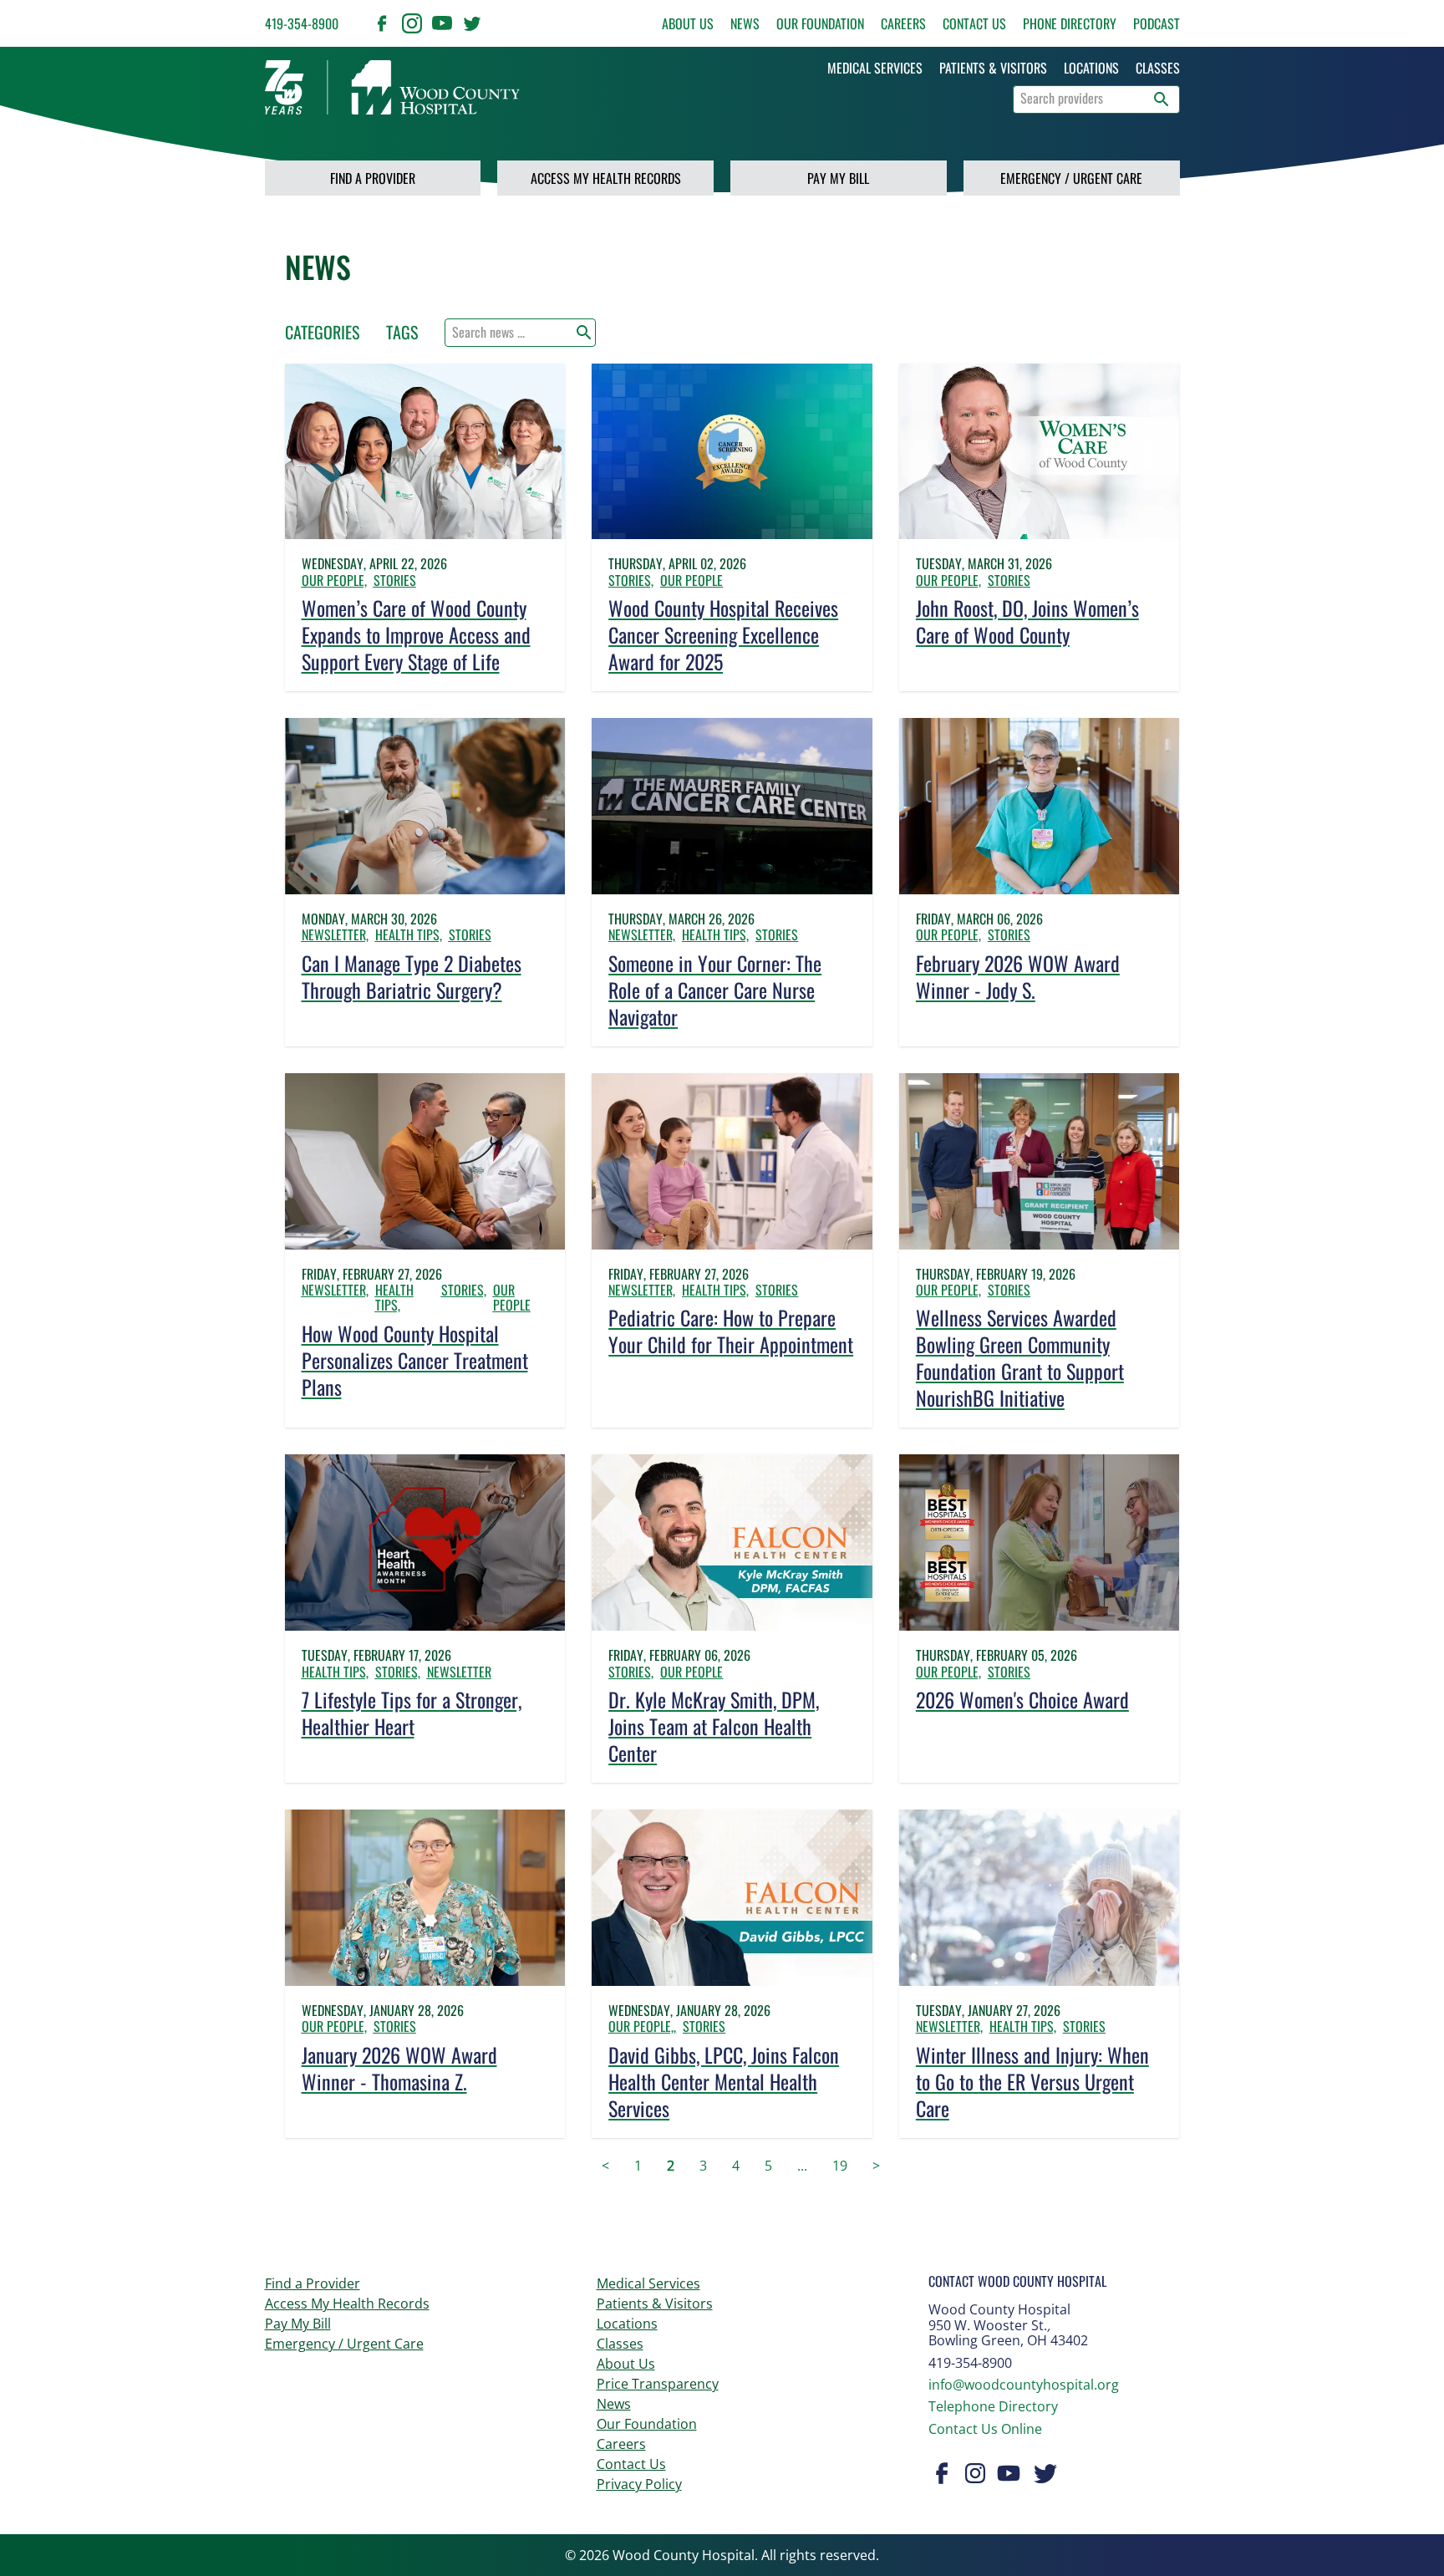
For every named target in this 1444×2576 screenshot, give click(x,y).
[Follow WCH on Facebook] (382, 23)
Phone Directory (1070, 23)
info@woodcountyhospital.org (1024, 2385)
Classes (620, 2344)
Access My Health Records (606, 178)
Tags (402, 332)
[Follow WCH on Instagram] (412, 23)
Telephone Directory (993, 2406)
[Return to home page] (392, 87)
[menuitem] (875, 68)
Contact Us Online (985, 2429)
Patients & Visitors (655, 2304)
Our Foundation (820, 23)
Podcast (1157, 23)
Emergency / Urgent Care (1071, 178)
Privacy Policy (639, 2484)
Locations (627, 2324)
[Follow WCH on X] (472, 23)
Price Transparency (658, 2384)
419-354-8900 (302, 23)
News (745, 23)
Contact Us (974, 23)
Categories (322, 332)
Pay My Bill (838, 178)
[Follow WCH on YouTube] (442, 23)
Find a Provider (373, 178)
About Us (688, 23)
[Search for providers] (1162, 99)
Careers (903, 23)
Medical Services (648, 2283)
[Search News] (584, 333)
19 (840, 2166)
